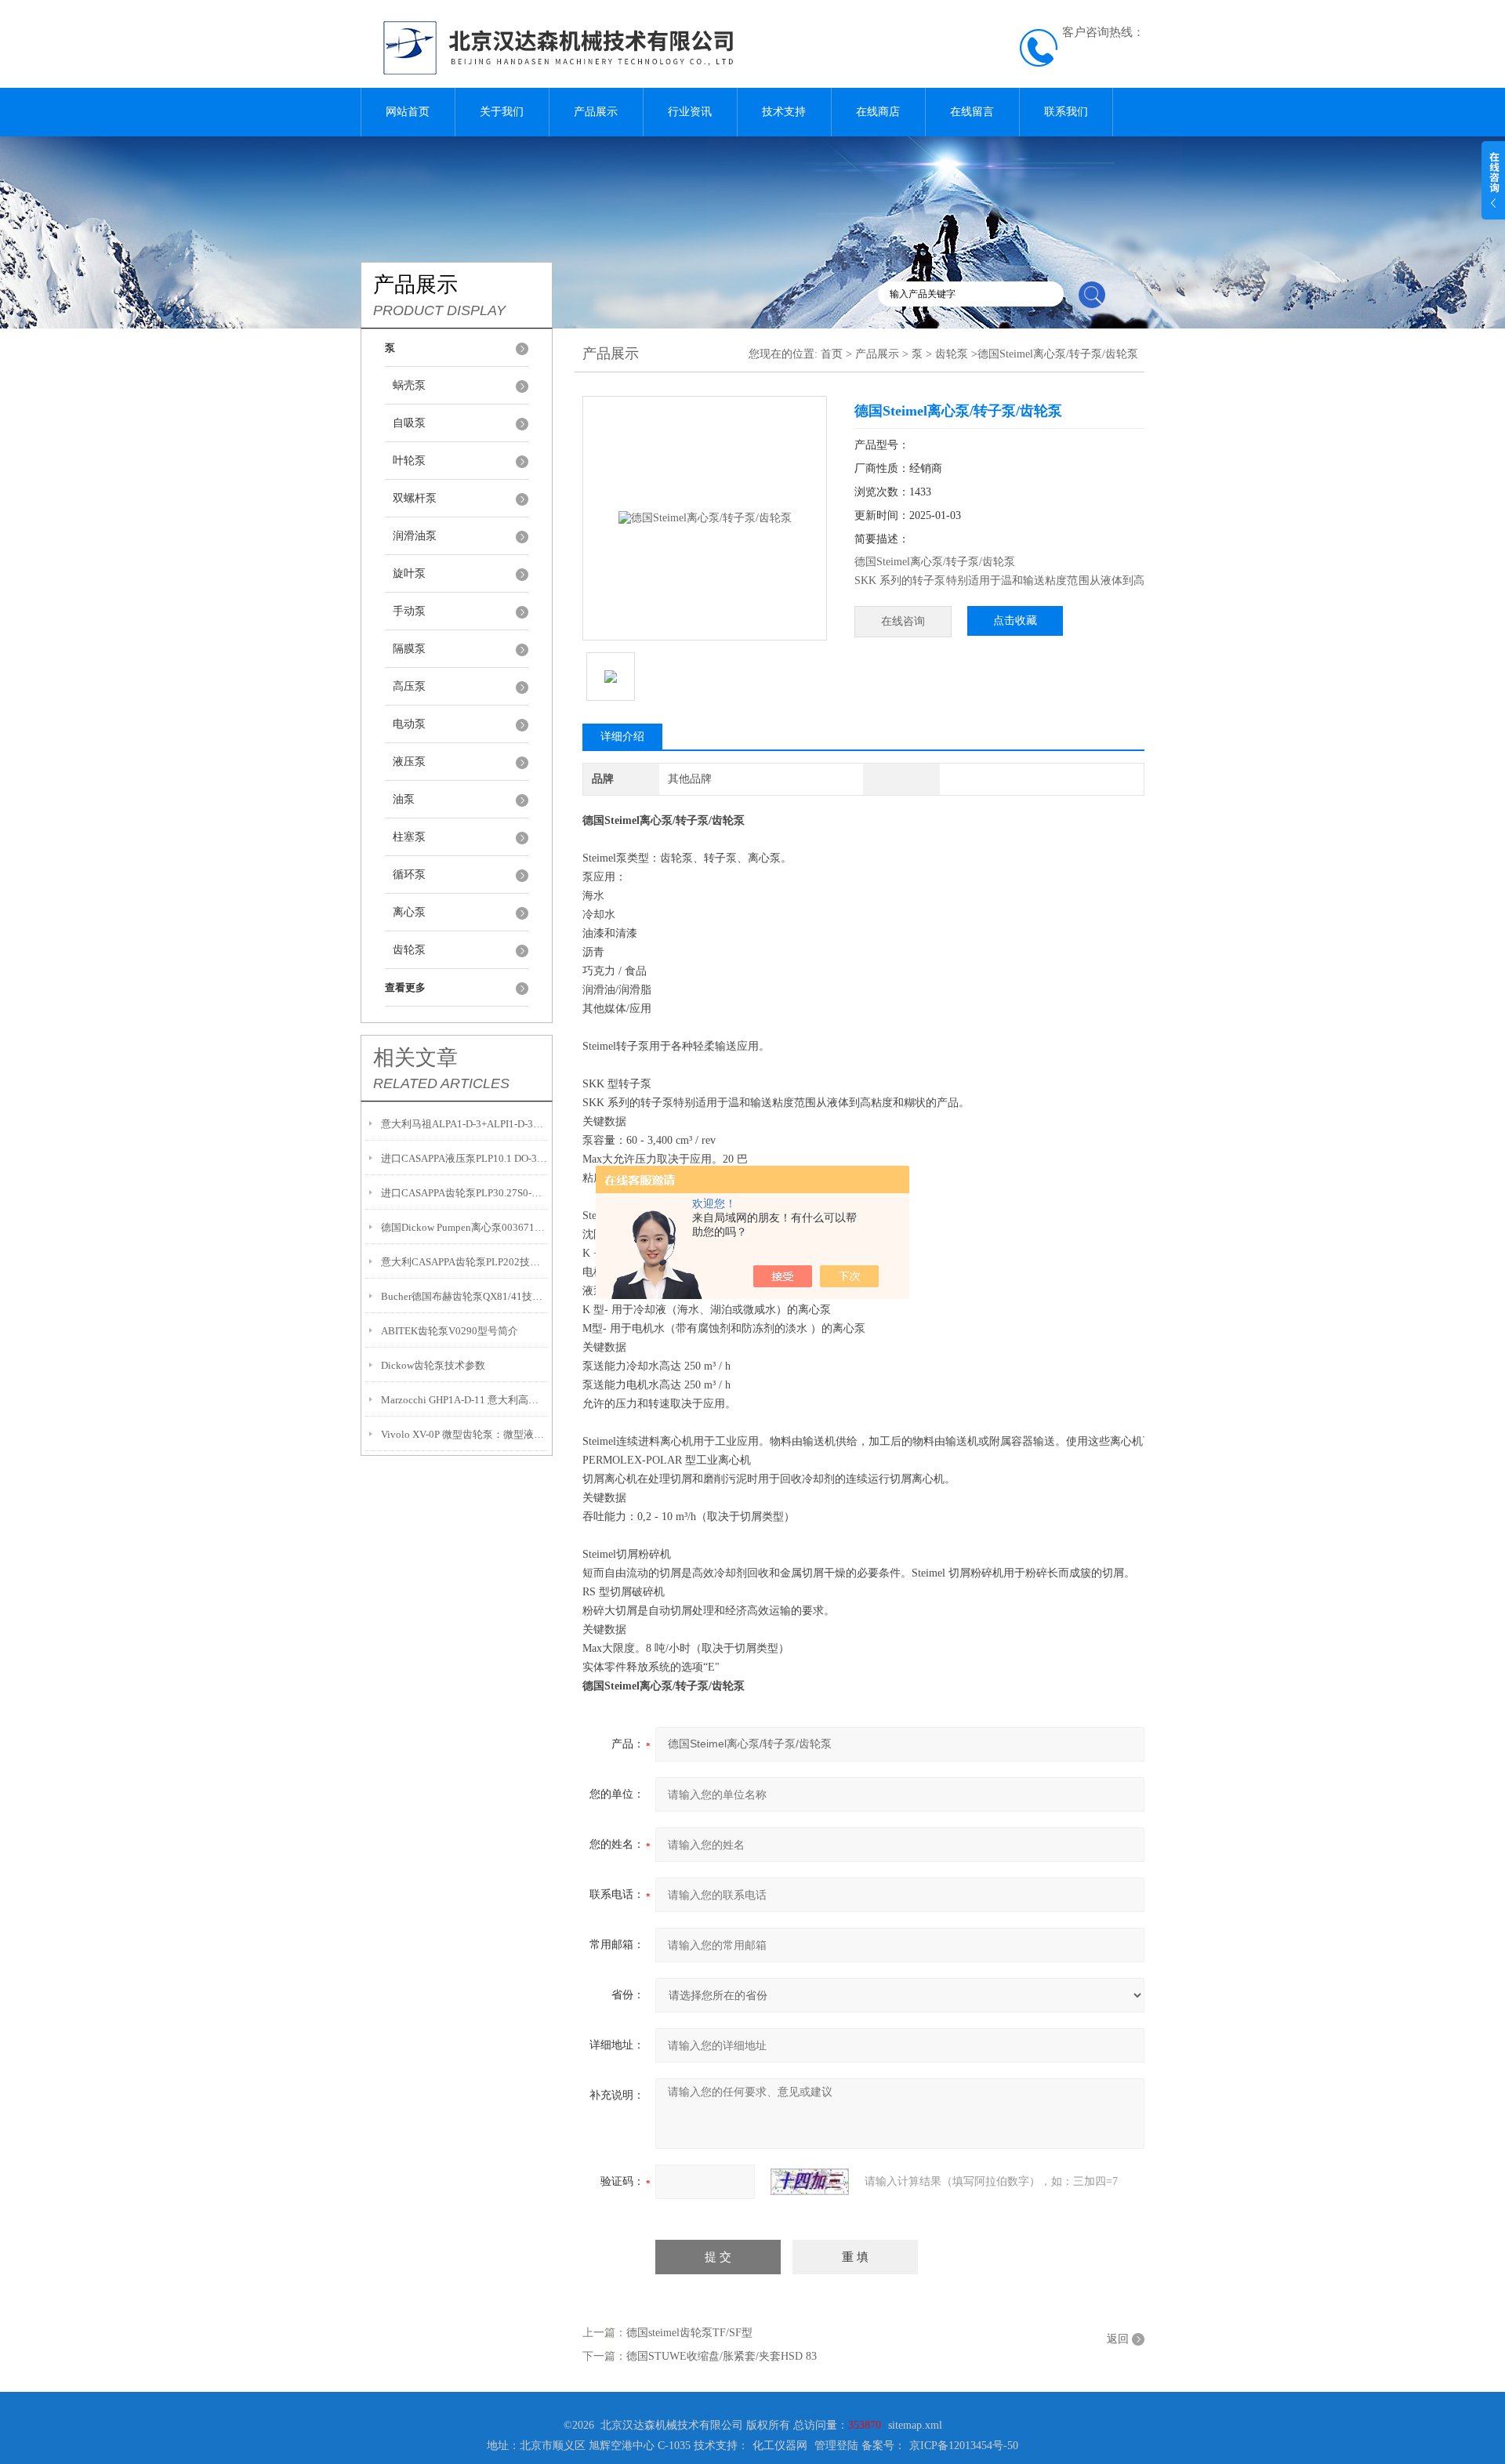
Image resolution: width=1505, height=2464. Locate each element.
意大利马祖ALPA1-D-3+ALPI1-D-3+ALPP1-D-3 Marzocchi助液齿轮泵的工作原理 (464, 1124)
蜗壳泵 (409, 385)
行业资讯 (690, 112)
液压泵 (409, 762)
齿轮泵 (409, 950)
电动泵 (409, 724)
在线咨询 (903, 621)
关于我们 (502, 112)
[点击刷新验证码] (810, 2182)
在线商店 (878, 112)
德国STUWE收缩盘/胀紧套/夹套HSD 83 (722, 2356)
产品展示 (596, 112)
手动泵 (409, 611)
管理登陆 (836, 2446)
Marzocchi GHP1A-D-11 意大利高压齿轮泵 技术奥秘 (464, 1400)
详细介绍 (622, 737)
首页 (832, 354)
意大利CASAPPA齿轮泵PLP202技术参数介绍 (464, 1262)
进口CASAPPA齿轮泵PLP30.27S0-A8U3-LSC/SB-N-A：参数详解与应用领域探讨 (464, 1193)
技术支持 (784, 112)
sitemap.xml (915, 2425)
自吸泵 (409, 423)
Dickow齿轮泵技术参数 (433, 1365)
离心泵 (409, 912)
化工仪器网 (780, 2446)
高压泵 (409, 686)
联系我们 (1066, 112)
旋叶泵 (409, 573)
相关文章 (415, 1058)
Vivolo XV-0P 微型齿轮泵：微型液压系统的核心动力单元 (464, 1434)
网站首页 (408, 112)
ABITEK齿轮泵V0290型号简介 (450, 1331)
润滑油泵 (415, 536)
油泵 (404, 799)
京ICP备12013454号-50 (964, 2446)
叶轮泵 (409, 461)
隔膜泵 (409, 649)
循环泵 (409, 875)
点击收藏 (1015, 621)
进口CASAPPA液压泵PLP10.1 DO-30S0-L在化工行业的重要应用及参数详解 (464, 1158)
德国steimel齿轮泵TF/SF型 (689, 2333)
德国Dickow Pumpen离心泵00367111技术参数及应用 (464, 1227)
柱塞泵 (409, 837)
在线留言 (972, 112)
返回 (1118, 2339)
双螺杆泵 (415, 498)
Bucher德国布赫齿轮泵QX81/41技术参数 (464, 1296)
